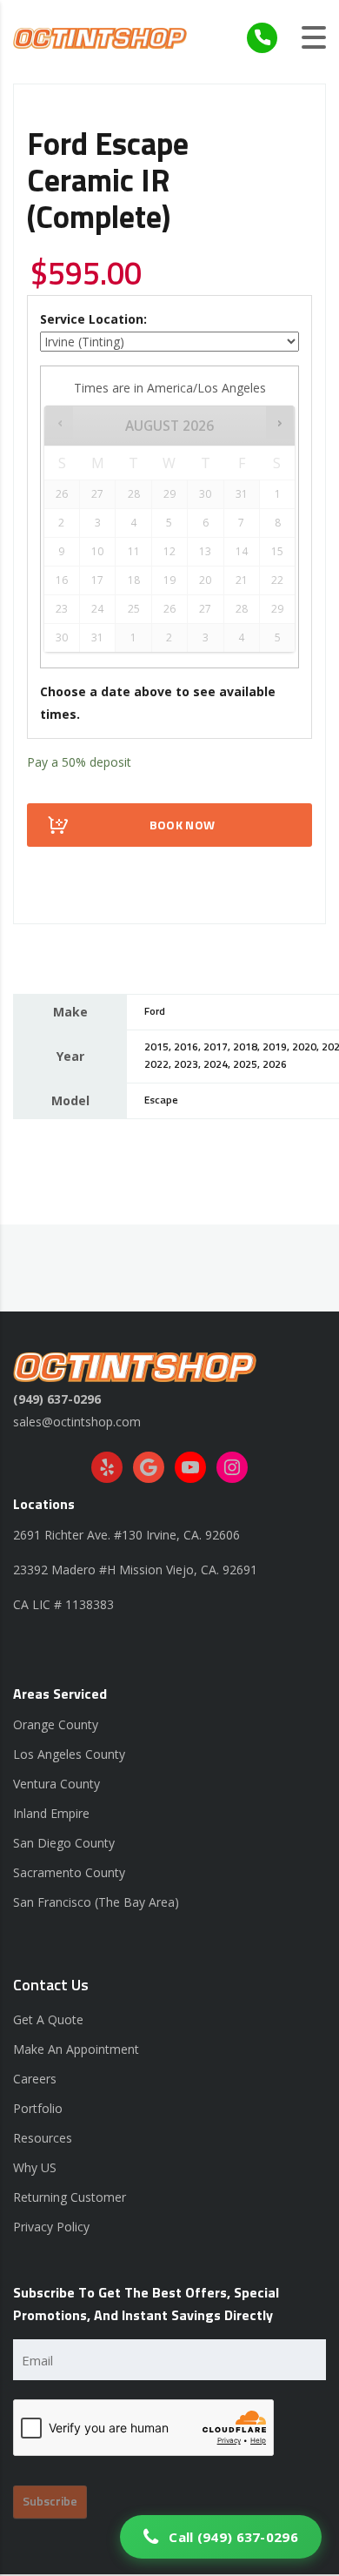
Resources (43, 2138)
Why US (35, 2167)
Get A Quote (48, 2019)
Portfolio (38, 2108)
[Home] (100, 37)
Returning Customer (70, 2197)
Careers (35, 2079)
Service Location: (93, 319)
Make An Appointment (76, 2049)
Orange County (56, 1724)
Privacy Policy (51, 2227)
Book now (182, 826)
